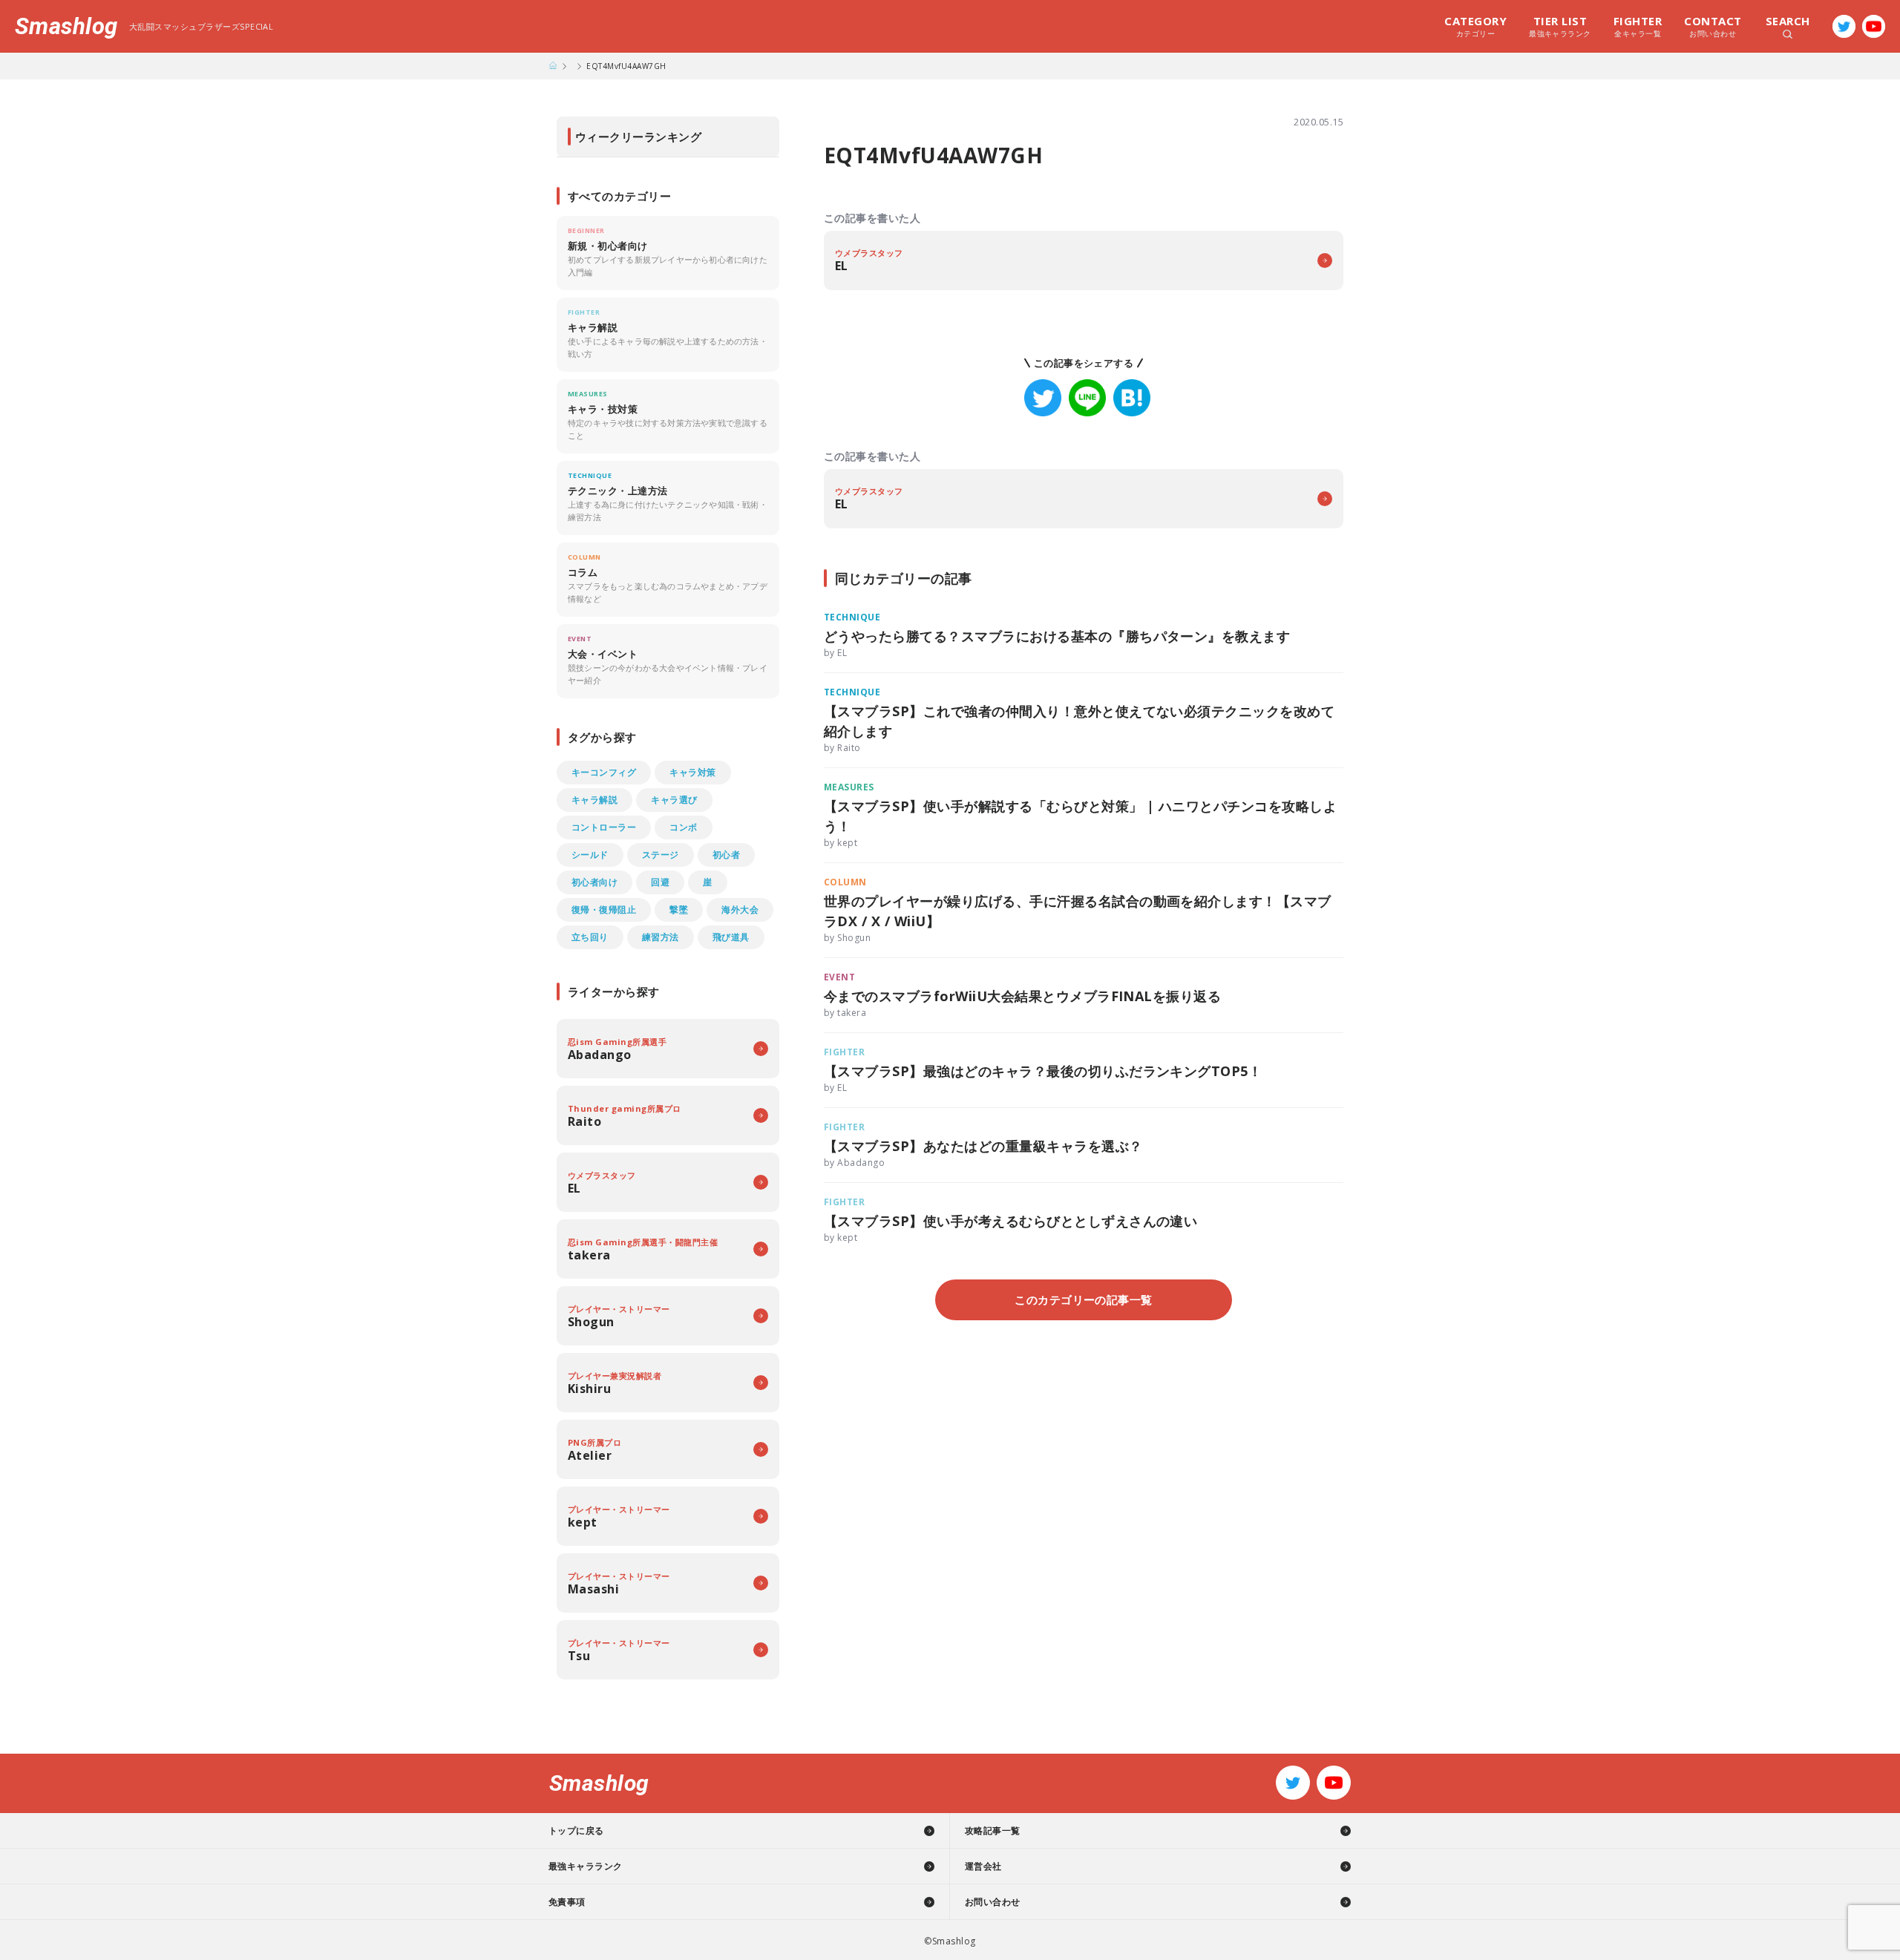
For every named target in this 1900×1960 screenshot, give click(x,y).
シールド (590, 855)
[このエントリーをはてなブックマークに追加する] (1132, 398)
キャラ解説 (594, 800)
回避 (660, 882)
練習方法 (661, 937)
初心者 (726, 855)
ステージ (661, 855)
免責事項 (567, 1902)
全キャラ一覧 (1638, 26)
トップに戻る (576, 1830)
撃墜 (679, 909)
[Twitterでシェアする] (1043, 398)
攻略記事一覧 (993, 1830)
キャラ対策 (692, 772)
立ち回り (590, 937)
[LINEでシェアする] (1087, 398)
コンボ (683, 827)
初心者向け (594, 882)
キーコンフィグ (604, 772)
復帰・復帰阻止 (604, 909)
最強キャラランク (1560, 26)
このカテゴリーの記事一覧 (1084, 1299)
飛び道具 (731, 937)
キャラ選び (674, 800)
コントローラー (604, 827)
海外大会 (740, 909)
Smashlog (66, 26)
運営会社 (983, 1866)
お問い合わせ (1713, 26)
